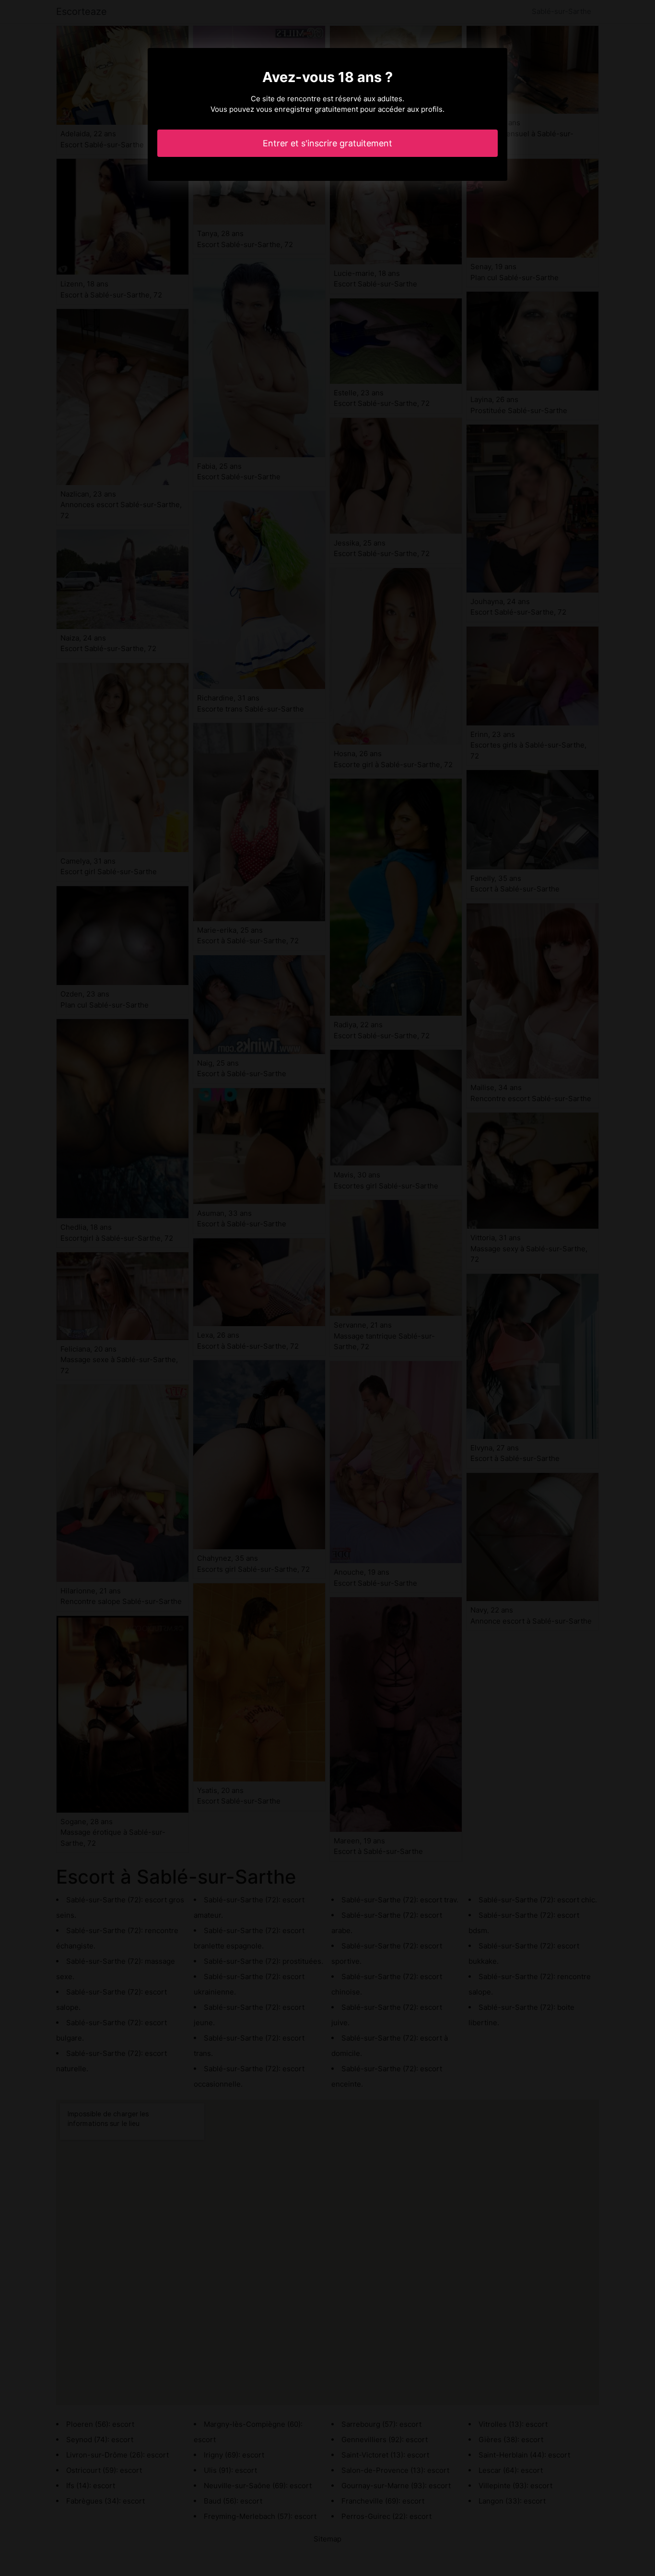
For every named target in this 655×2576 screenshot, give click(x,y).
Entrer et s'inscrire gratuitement (327, 143)
